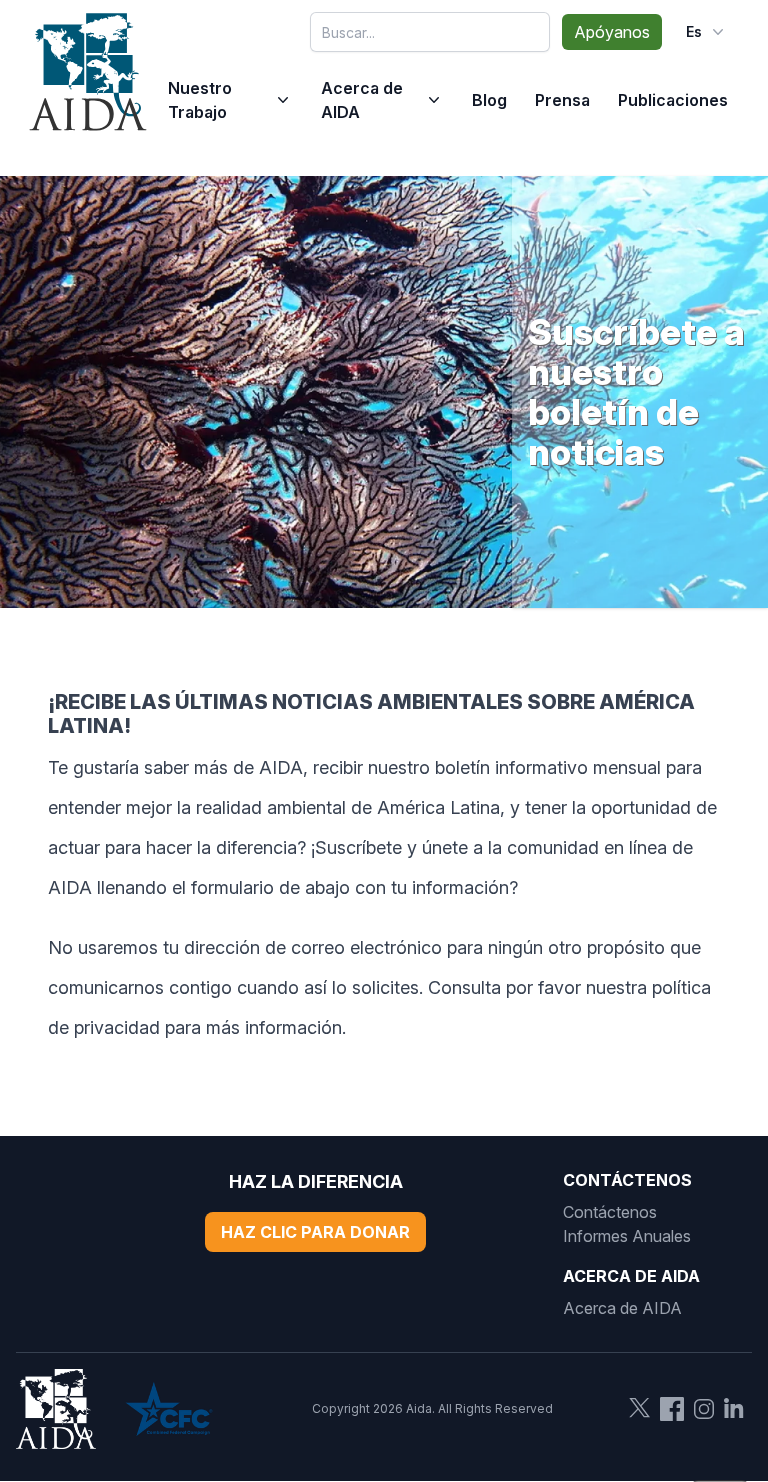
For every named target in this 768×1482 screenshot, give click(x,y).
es (694, 31)
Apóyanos (612, 32)
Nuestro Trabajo (200, 100)
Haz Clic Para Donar (315, 1232)
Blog (489, 100)
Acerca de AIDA (362, 100)
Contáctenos (610, 1212)
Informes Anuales (627, 1236)
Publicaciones (673, 100)
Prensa (562, 100)
